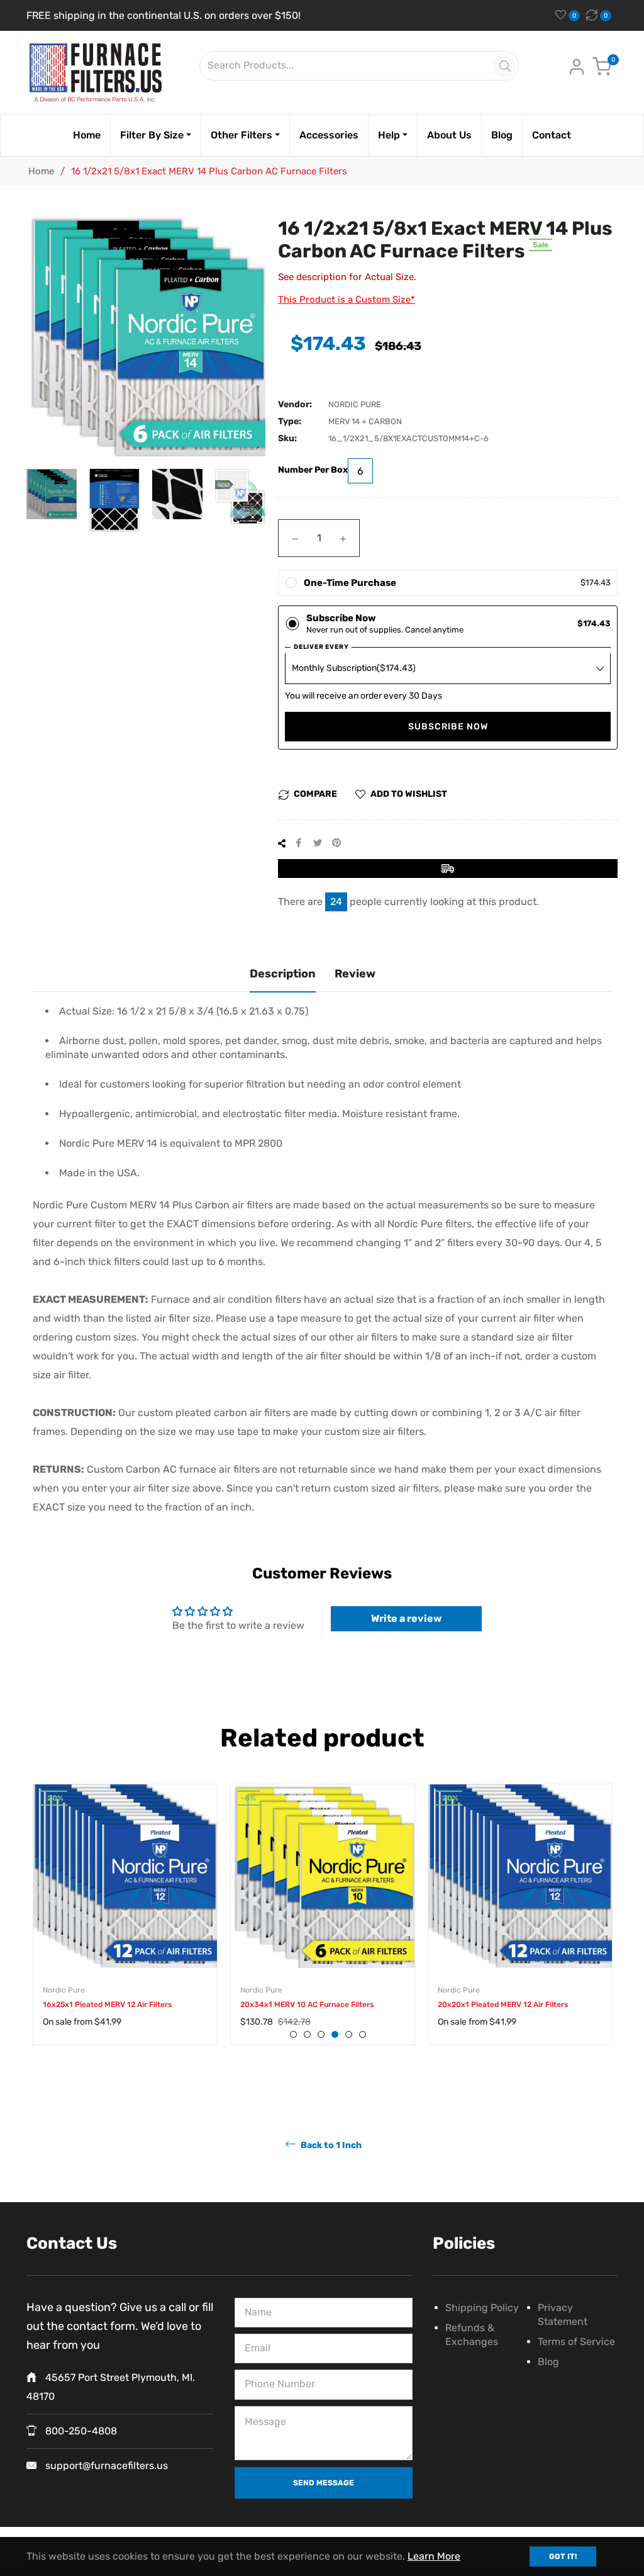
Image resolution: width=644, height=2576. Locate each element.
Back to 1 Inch (330, 2145)
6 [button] (363, 2034)
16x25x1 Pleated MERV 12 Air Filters (107, 2005)
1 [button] (293, 2034)
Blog (548, 2362)
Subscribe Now (448, 727)
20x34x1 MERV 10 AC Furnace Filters (307, 2005)
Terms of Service (576, 2342)
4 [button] (335, 2034)
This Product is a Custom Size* (347, 300)
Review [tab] (355, 974)
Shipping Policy (482, 2308)
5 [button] (349, 2034)
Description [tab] (283, 974)
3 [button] (321, 2034)
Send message (324, 2483)
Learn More (434, 2556)
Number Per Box (313, 470)
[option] (125, 1927)
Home (41, 171)
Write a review (406, 1618)
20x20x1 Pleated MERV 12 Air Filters (503, 2005)
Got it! (563, 2556)
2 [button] (307, 2034)
